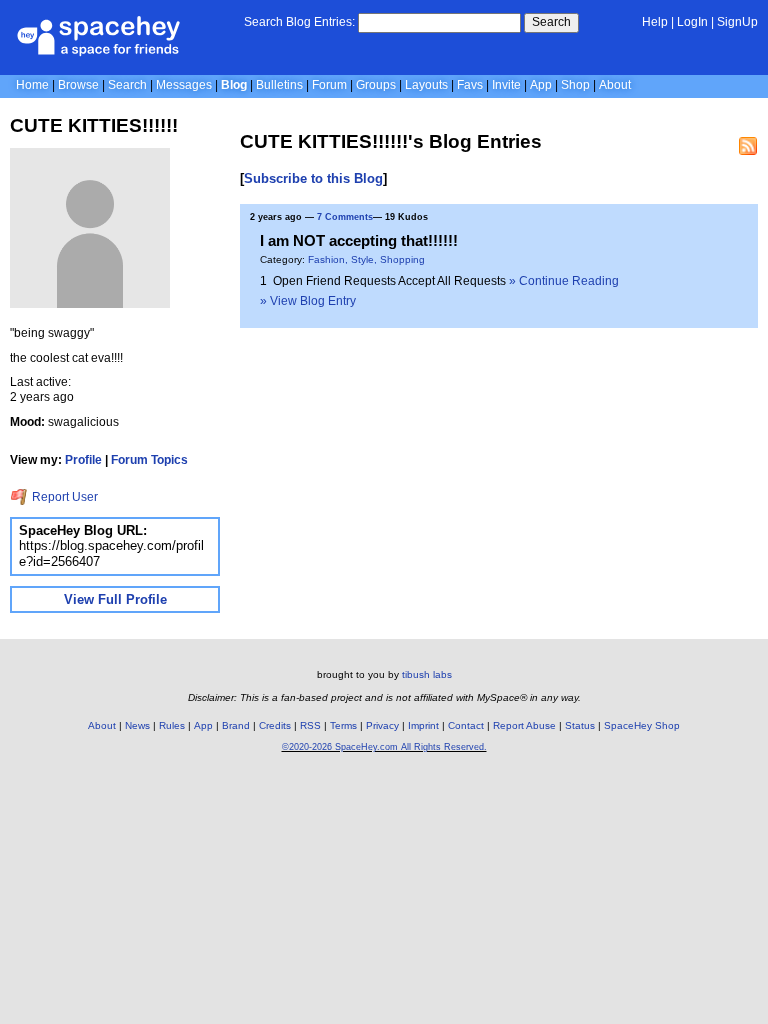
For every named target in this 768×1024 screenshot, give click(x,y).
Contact (466, 725)
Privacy (382, 725)
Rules (172, 725)
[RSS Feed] (748, 146)
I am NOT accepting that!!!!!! (359, 240)
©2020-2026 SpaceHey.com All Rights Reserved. (384, 747)
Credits (275, 725)
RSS (310, 725)
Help (655, 22)
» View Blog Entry (308, 301)
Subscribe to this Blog (313, 178)
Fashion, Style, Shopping (366, 259)
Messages (184, 85)
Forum (329, 85)
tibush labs (427, 674)
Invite (506, 85)
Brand (236, 725)
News (137, 725)
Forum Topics (149, 460)
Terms (343, 725)
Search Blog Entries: (299, 22)
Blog (234, 85)
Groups (376, 85)
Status (580, 725)
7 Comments (345, 217)
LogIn (692, 22)
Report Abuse (524, 725)
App (541, 85)
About (615, 85)
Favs (470, 85)
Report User (63, 497)
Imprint (423, 725)
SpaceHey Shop (642, 725)
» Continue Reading (564, 281)
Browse (78, 85)
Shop (575, 85)
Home (32, 85)
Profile (83, 460)
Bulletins (279, 85)
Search (551, 22)
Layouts (426, 85)
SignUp (737, 22)
